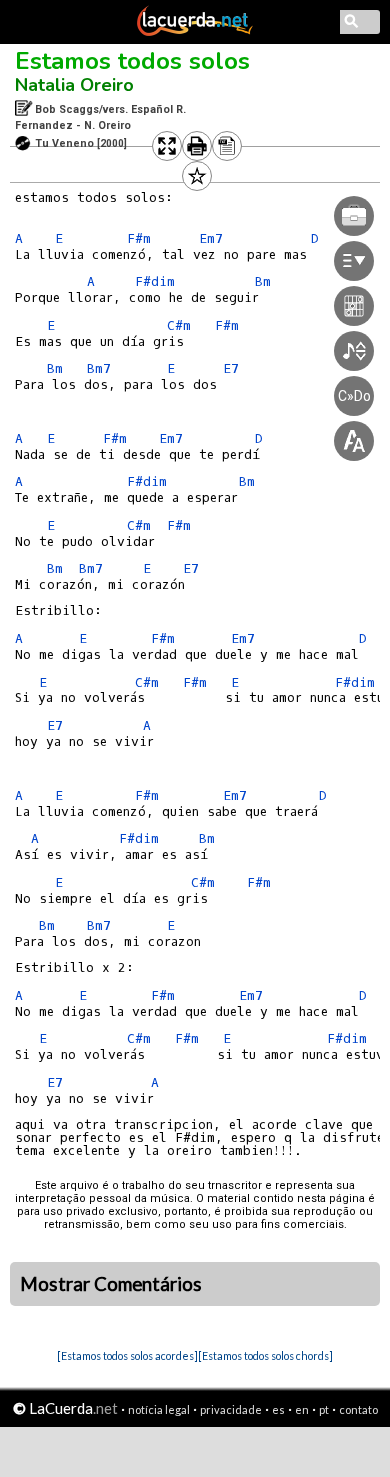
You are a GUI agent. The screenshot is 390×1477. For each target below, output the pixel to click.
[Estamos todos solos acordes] (127, 1355)
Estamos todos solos (132, 61)
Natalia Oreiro (74, 85)
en (302, 1409)
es (278, 1409)
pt (324, 1409)
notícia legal (159, 1409)
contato (358, 1409)
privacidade (231, 1409)
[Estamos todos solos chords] (265, 1355)
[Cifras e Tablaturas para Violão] (195, 32)
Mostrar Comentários (111, 1284)
